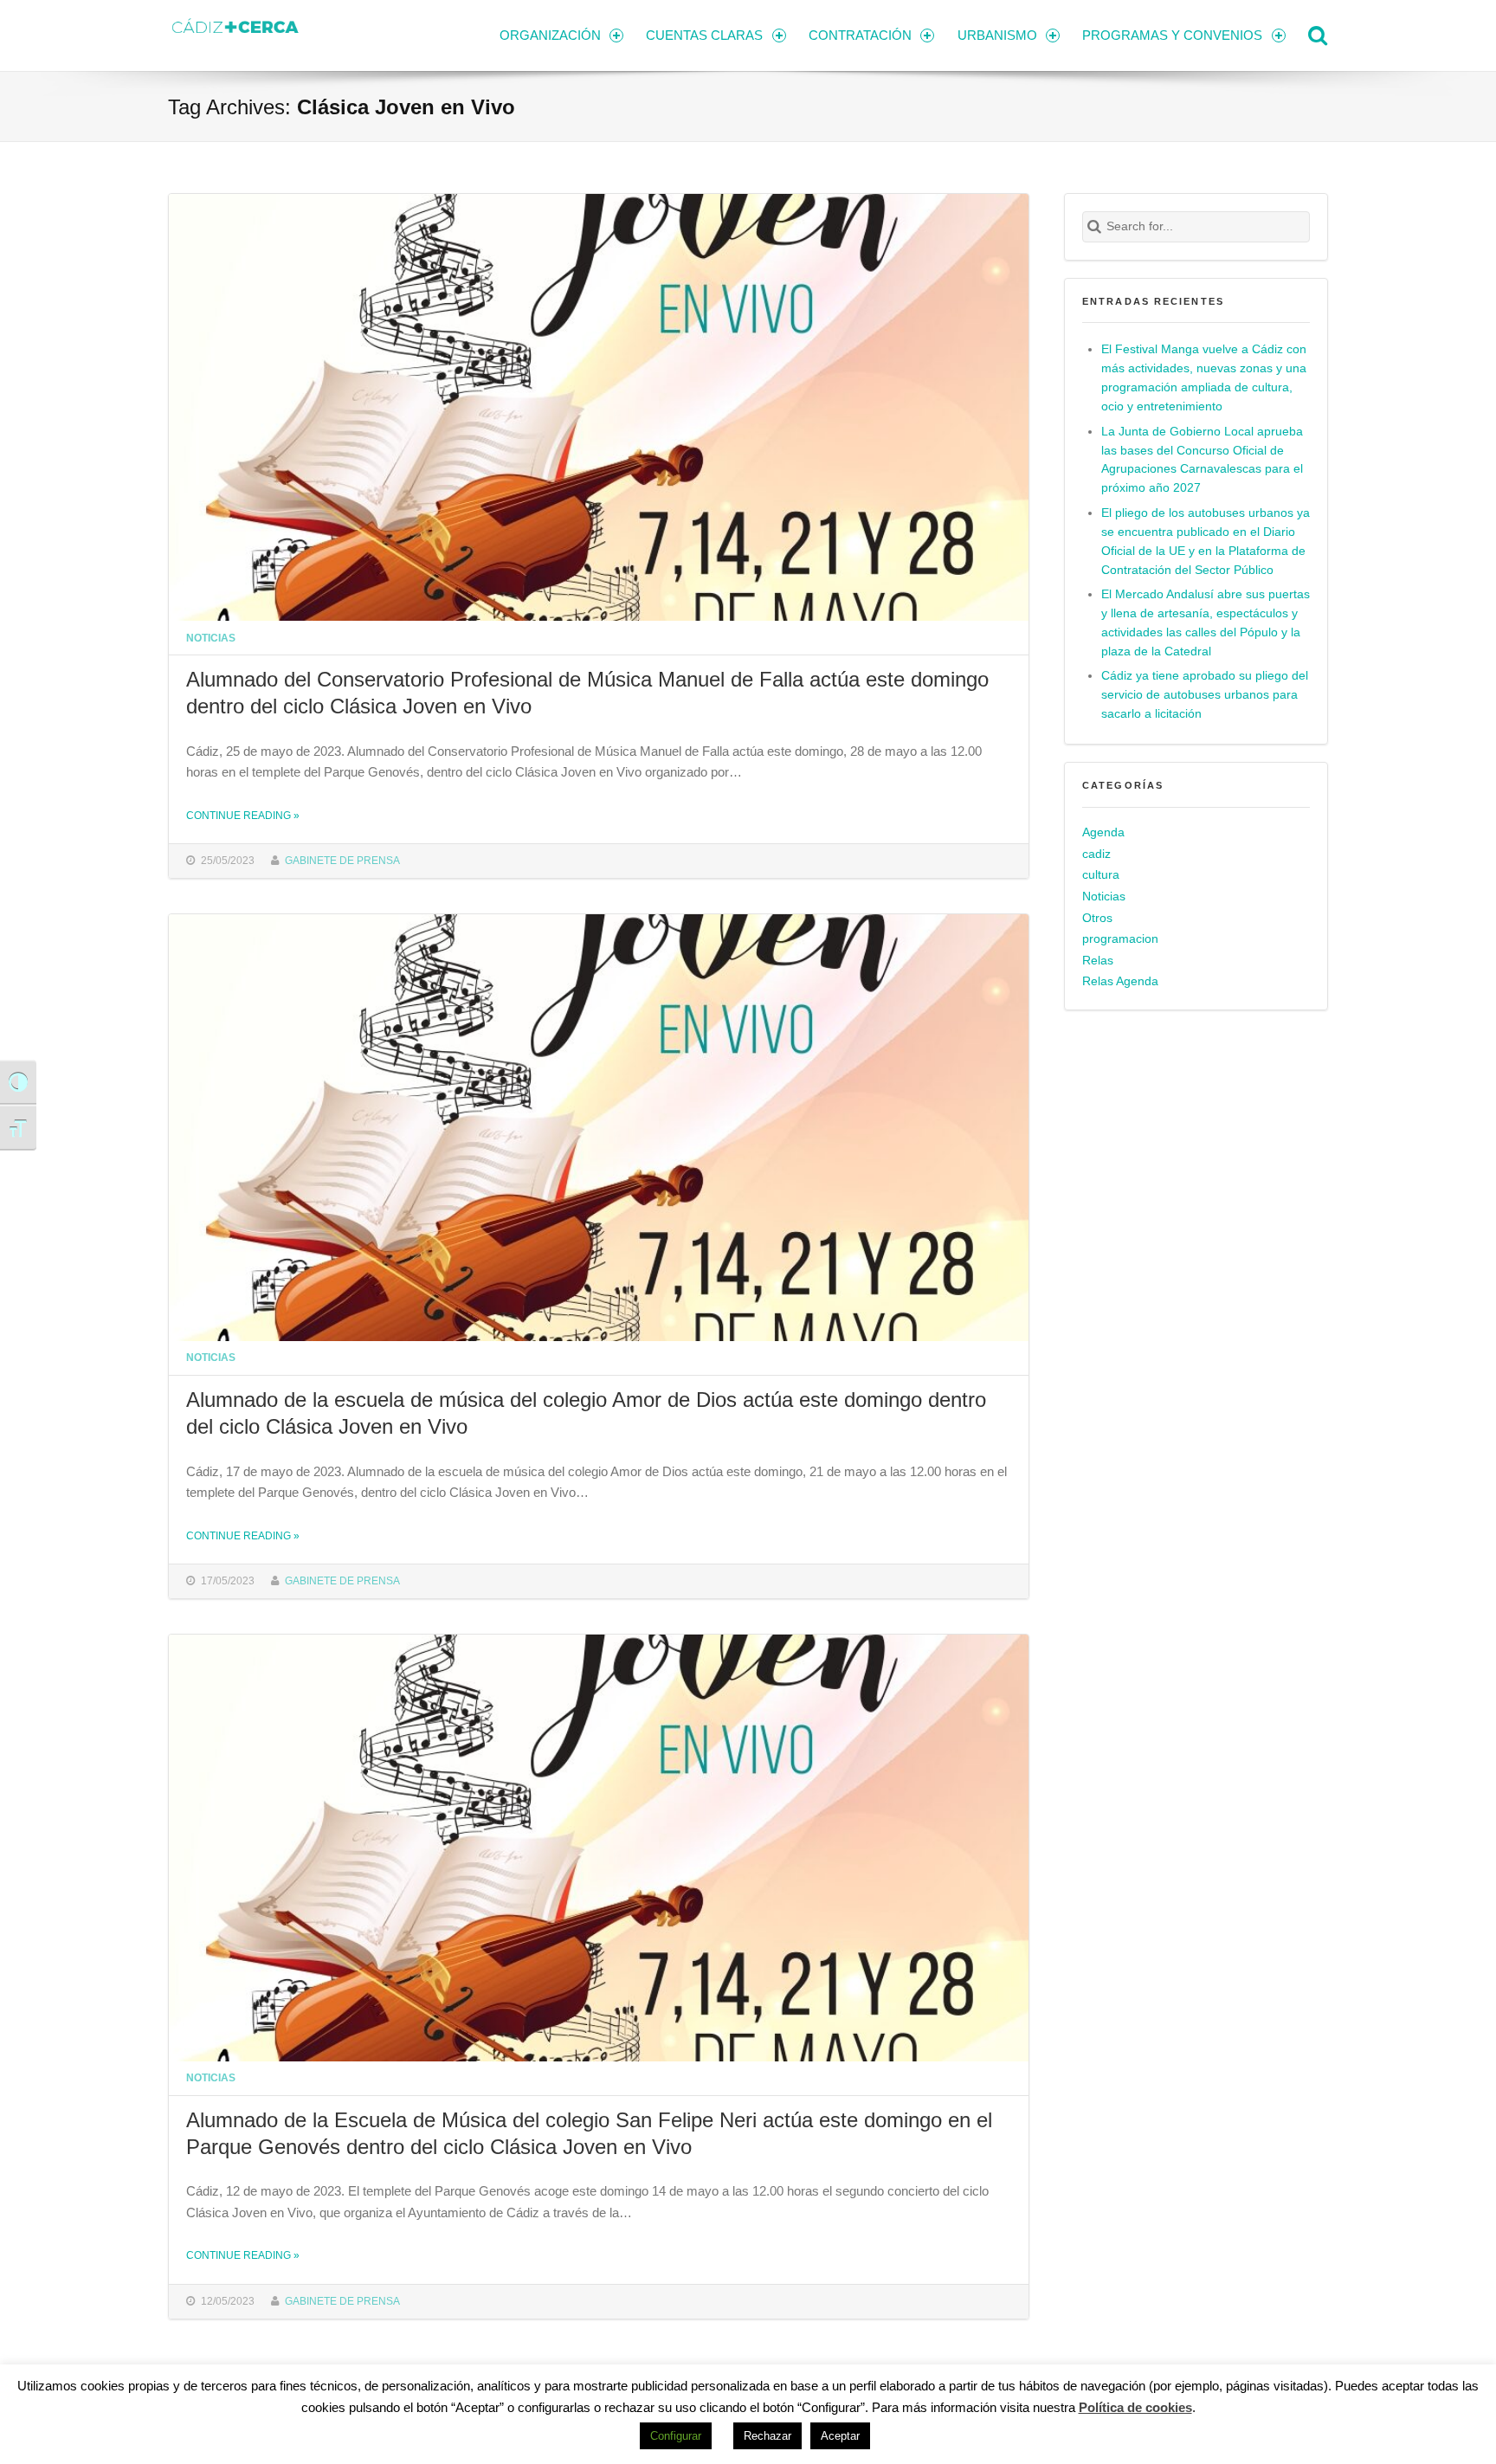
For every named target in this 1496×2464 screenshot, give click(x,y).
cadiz (1096, 854)
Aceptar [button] (840, 2436)
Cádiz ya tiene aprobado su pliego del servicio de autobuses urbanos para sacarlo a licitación (1205, 695)
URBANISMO (997, 35)
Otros (1097, 918)
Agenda (1103, 832)
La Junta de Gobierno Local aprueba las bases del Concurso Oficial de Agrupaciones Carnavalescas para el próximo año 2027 (1202, 460)
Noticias (211, 638)
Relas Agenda (1120, 981)
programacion (1120, 939)
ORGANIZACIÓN (550, 35)
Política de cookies (1135, 2407)
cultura (1101, 875)
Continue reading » (243, 815)
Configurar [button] (676, 2436)
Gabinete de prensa (342, 860)
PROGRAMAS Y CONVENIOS (1172, 35)
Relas (1098, 961)
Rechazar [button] (767, 2436)
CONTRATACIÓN (860, 35)
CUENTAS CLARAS (704, 35)
